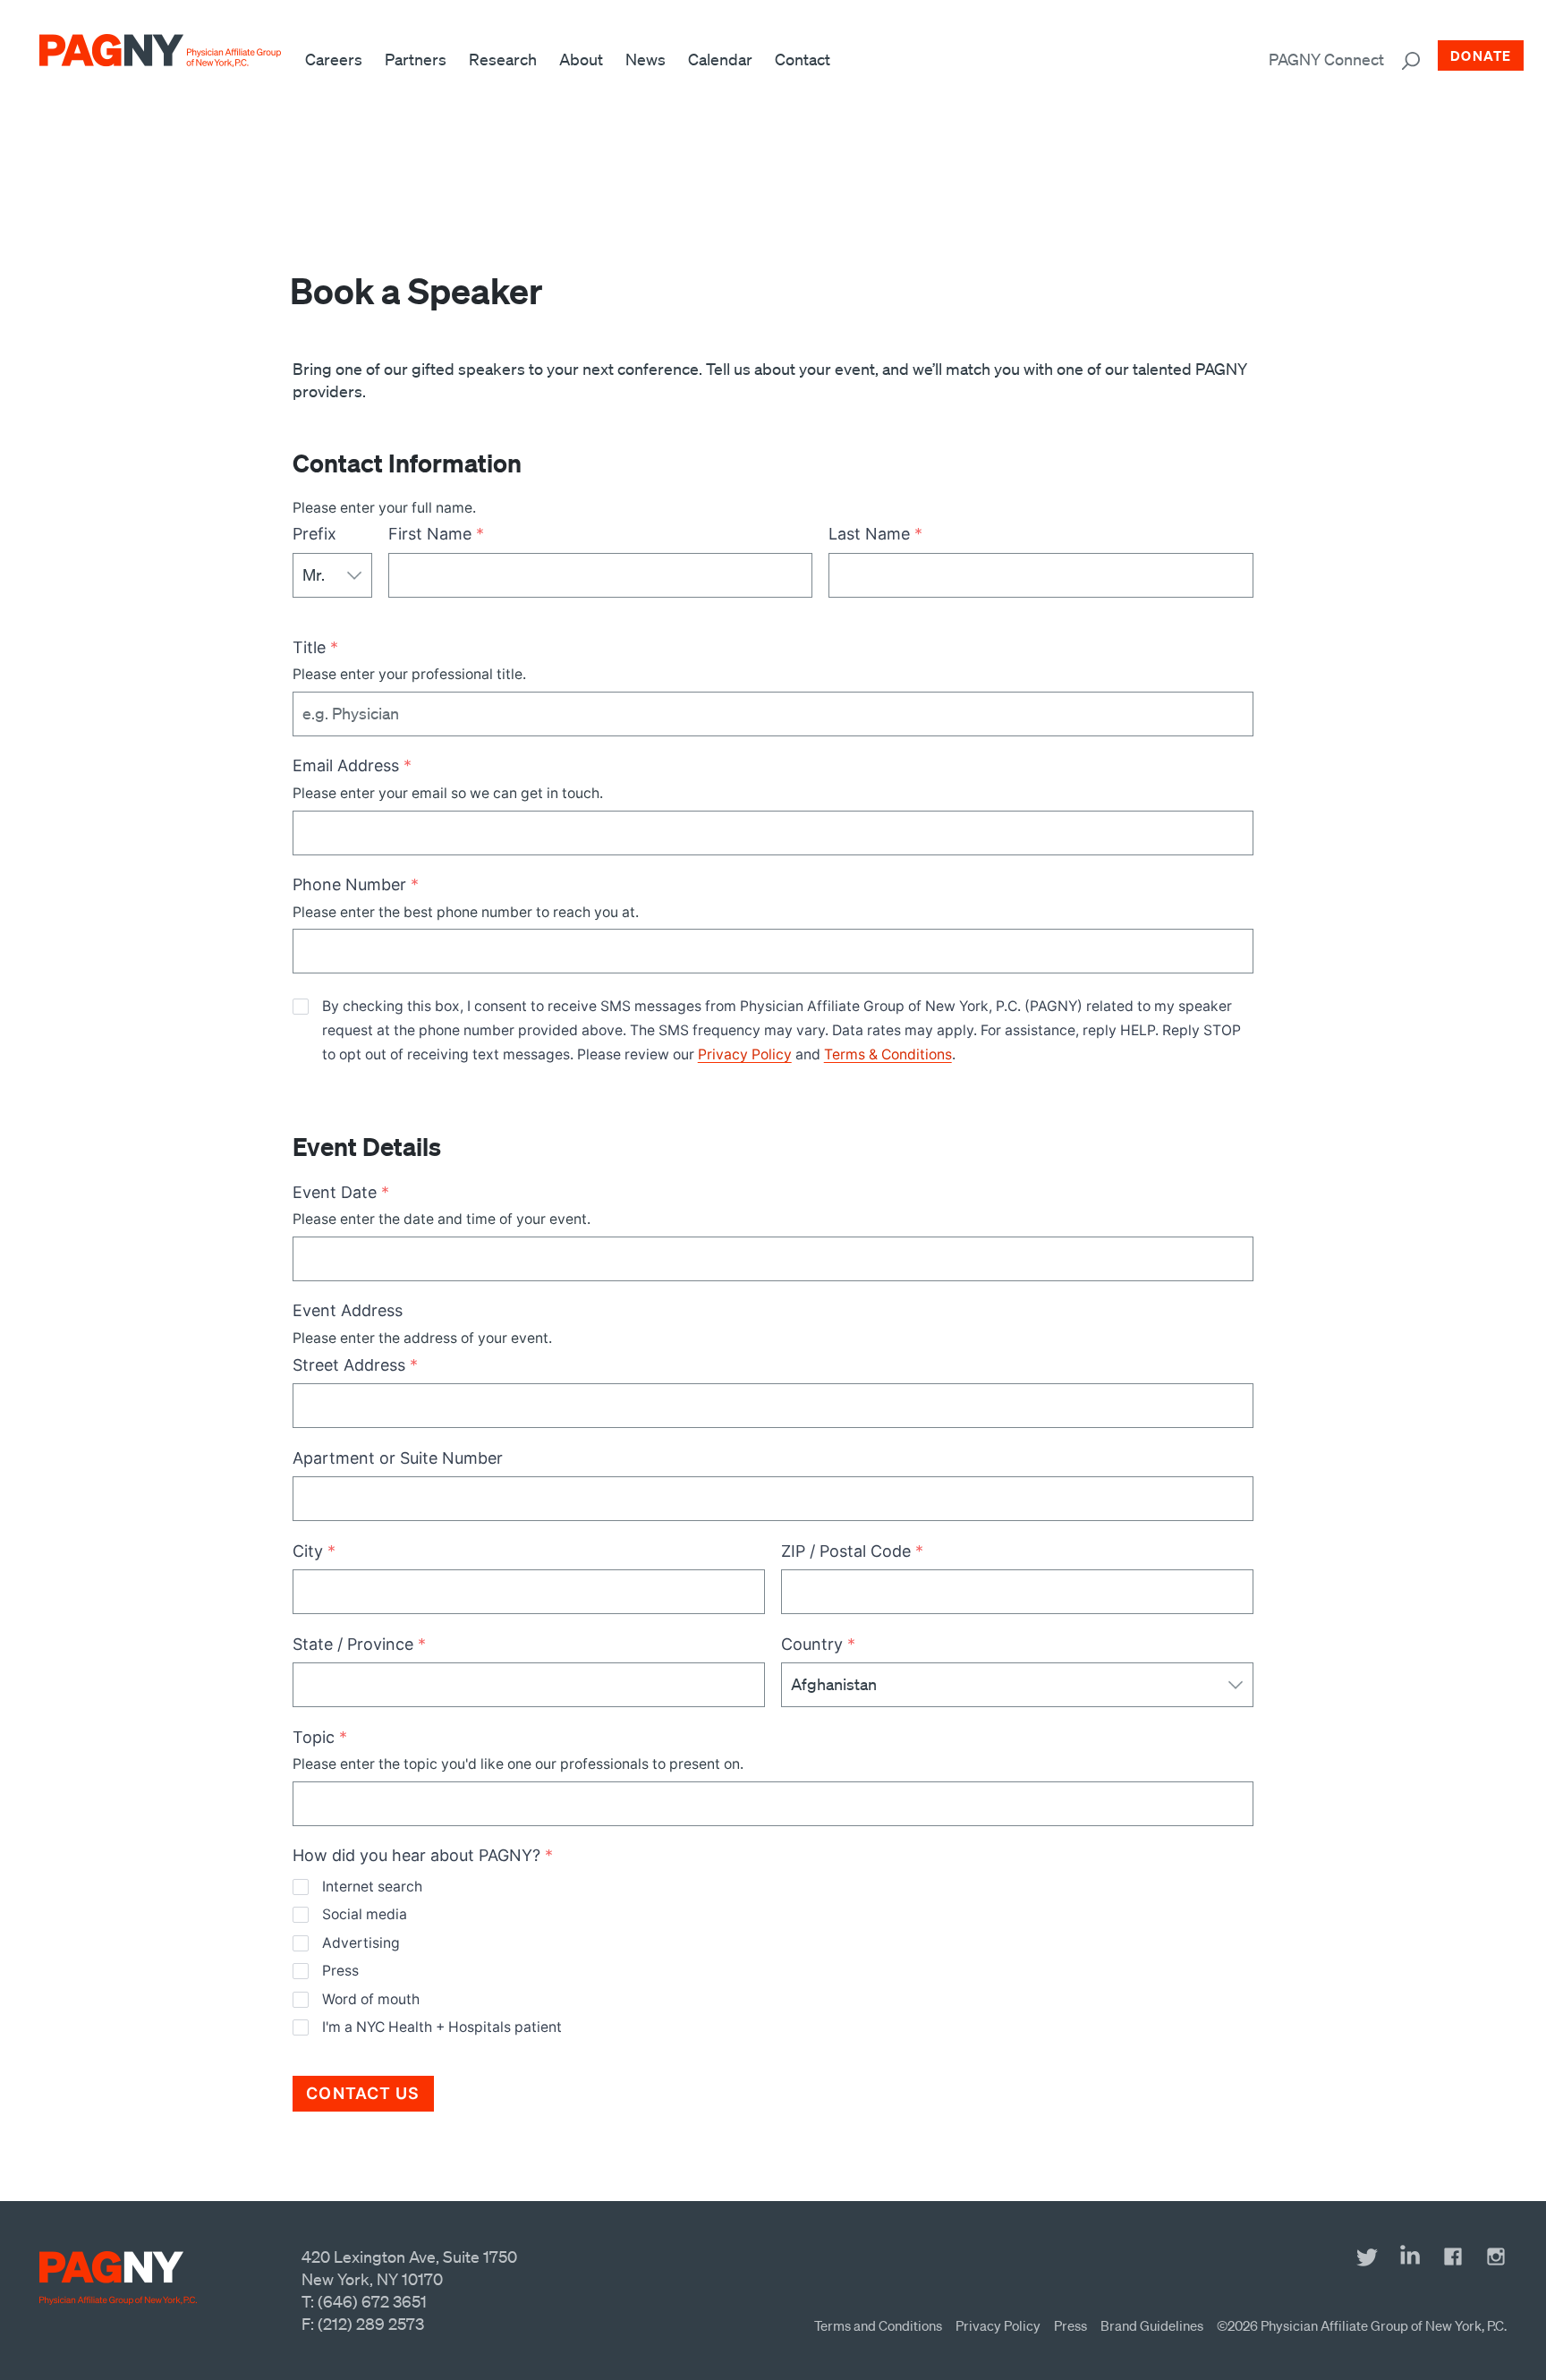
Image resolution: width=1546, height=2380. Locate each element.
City (314, 1551)
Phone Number (356, 884)
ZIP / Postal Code (852, 1551)
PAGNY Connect (1326, 59)
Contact (803, 59)
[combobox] (311, 951)
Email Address (352, 765)
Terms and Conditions (878, 2325)
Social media (364, 1914)
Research (503, 59)
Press (340, 1971)
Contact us (363, 2093)
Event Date (341, 1192)
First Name (436, 534)
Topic (320, 1737)
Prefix (314, 534)
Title (315, 647)
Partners (416, 59)
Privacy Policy (745, 1054)
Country (818, 1644)
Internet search (372, 1887)
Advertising (361, 1943)
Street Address (355, 1365)
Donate (1481, 55)
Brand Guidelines (1152, 2325)
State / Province (359, 1644)
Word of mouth (370, 1999)
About (581, 59)
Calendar (720, 59)
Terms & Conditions (888, 1054)
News (646, 59)
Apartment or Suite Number (398, 1458)
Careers (334, 59)
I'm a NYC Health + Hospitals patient (442, 2027)
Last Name (875, 534)
